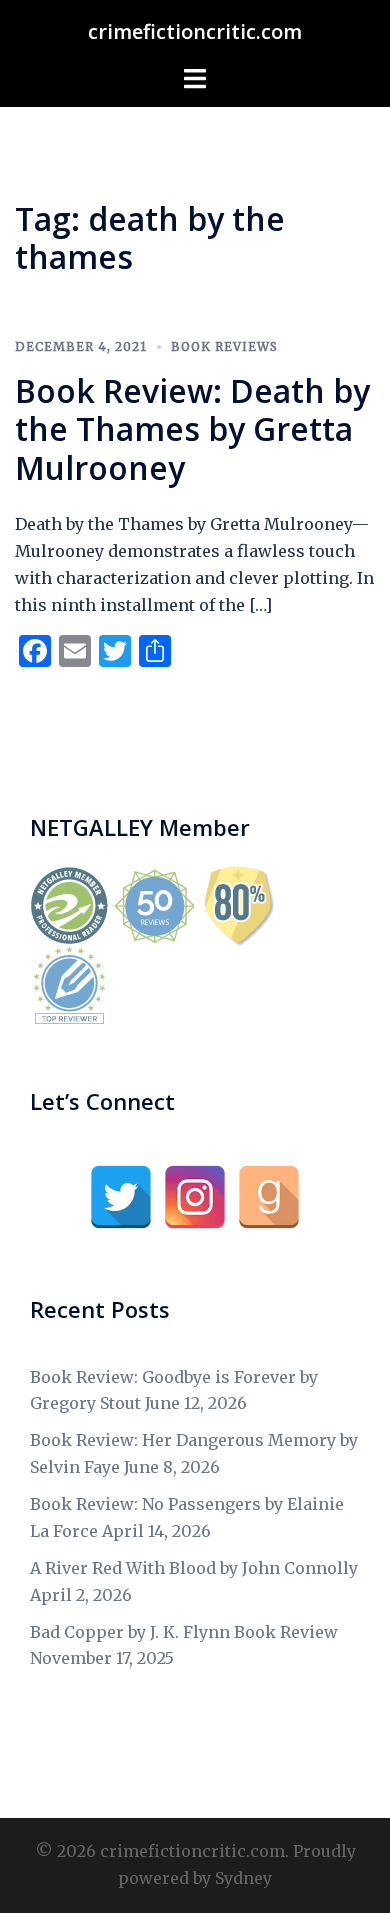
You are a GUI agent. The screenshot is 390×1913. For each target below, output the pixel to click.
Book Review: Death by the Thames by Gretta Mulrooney (192, 429)
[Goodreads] (269, 1197)
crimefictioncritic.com (195, 31)
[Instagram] (195, 1197)
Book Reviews (224, 346)
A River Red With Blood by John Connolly (194, 1568)
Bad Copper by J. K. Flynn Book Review (184, 1632)
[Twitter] (121, 1197)
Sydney (243, 1878)
